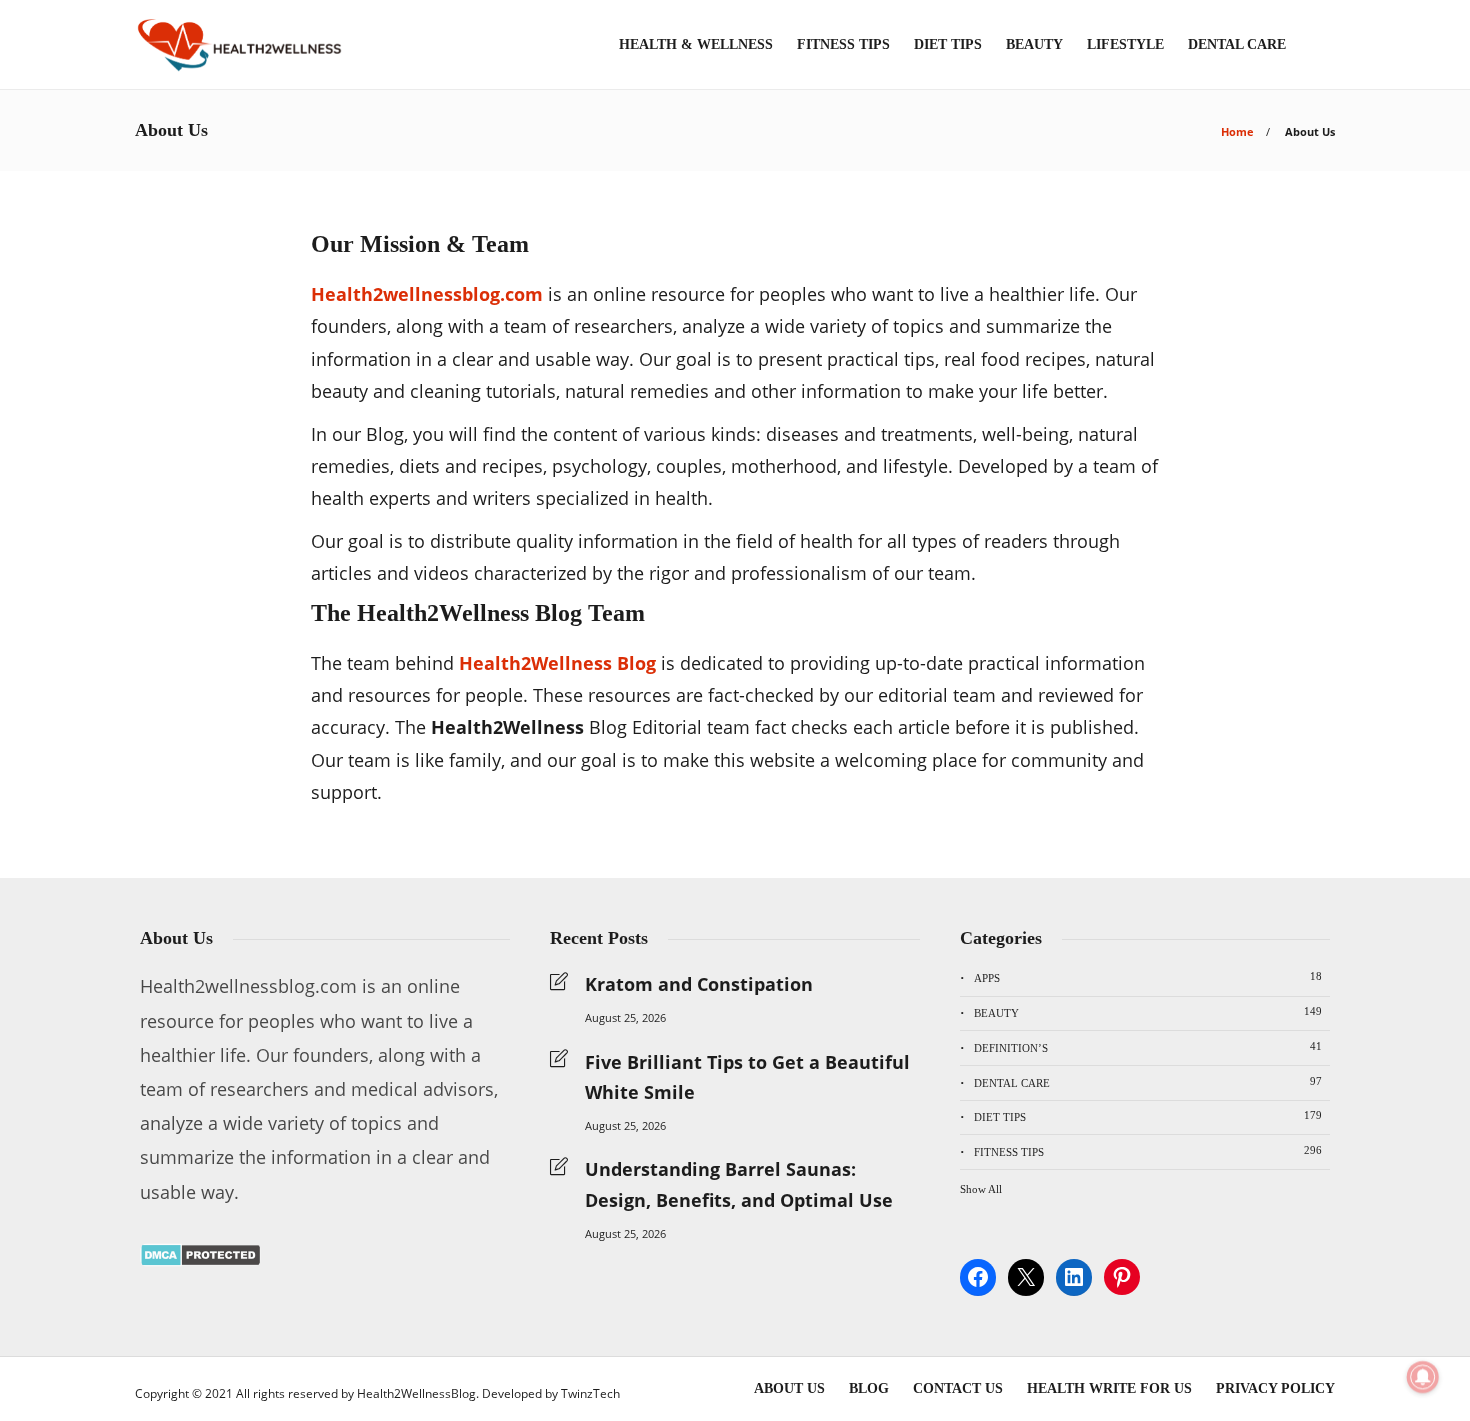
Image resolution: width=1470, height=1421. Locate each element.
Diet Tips (948, 44)
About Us (789, 1388)
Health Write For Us (1109, 1388)
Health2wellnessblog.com (427, 294)
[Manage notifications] (1423, 1377)
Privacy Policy (1275, 1388)
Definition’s (1148, 1047)
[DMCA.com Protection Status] (200, 1260)
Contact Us (958, 1388)
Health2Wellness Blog (557, 663)
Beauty (1034, 44)
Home (1237, 131)
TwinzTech (590, 1393)
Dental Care (1237, 44)
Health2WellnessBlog (416, 1393)
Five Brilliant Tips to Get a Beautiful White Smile (747, 1077)
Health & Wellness (696, 44)
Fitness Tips (843, 44)
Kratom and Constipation (699, 984)
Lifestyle (1125, 44)
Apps (1148, 977)
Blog (869, 1388)
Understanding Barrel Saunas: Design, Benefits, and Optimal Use (739, 1184)
